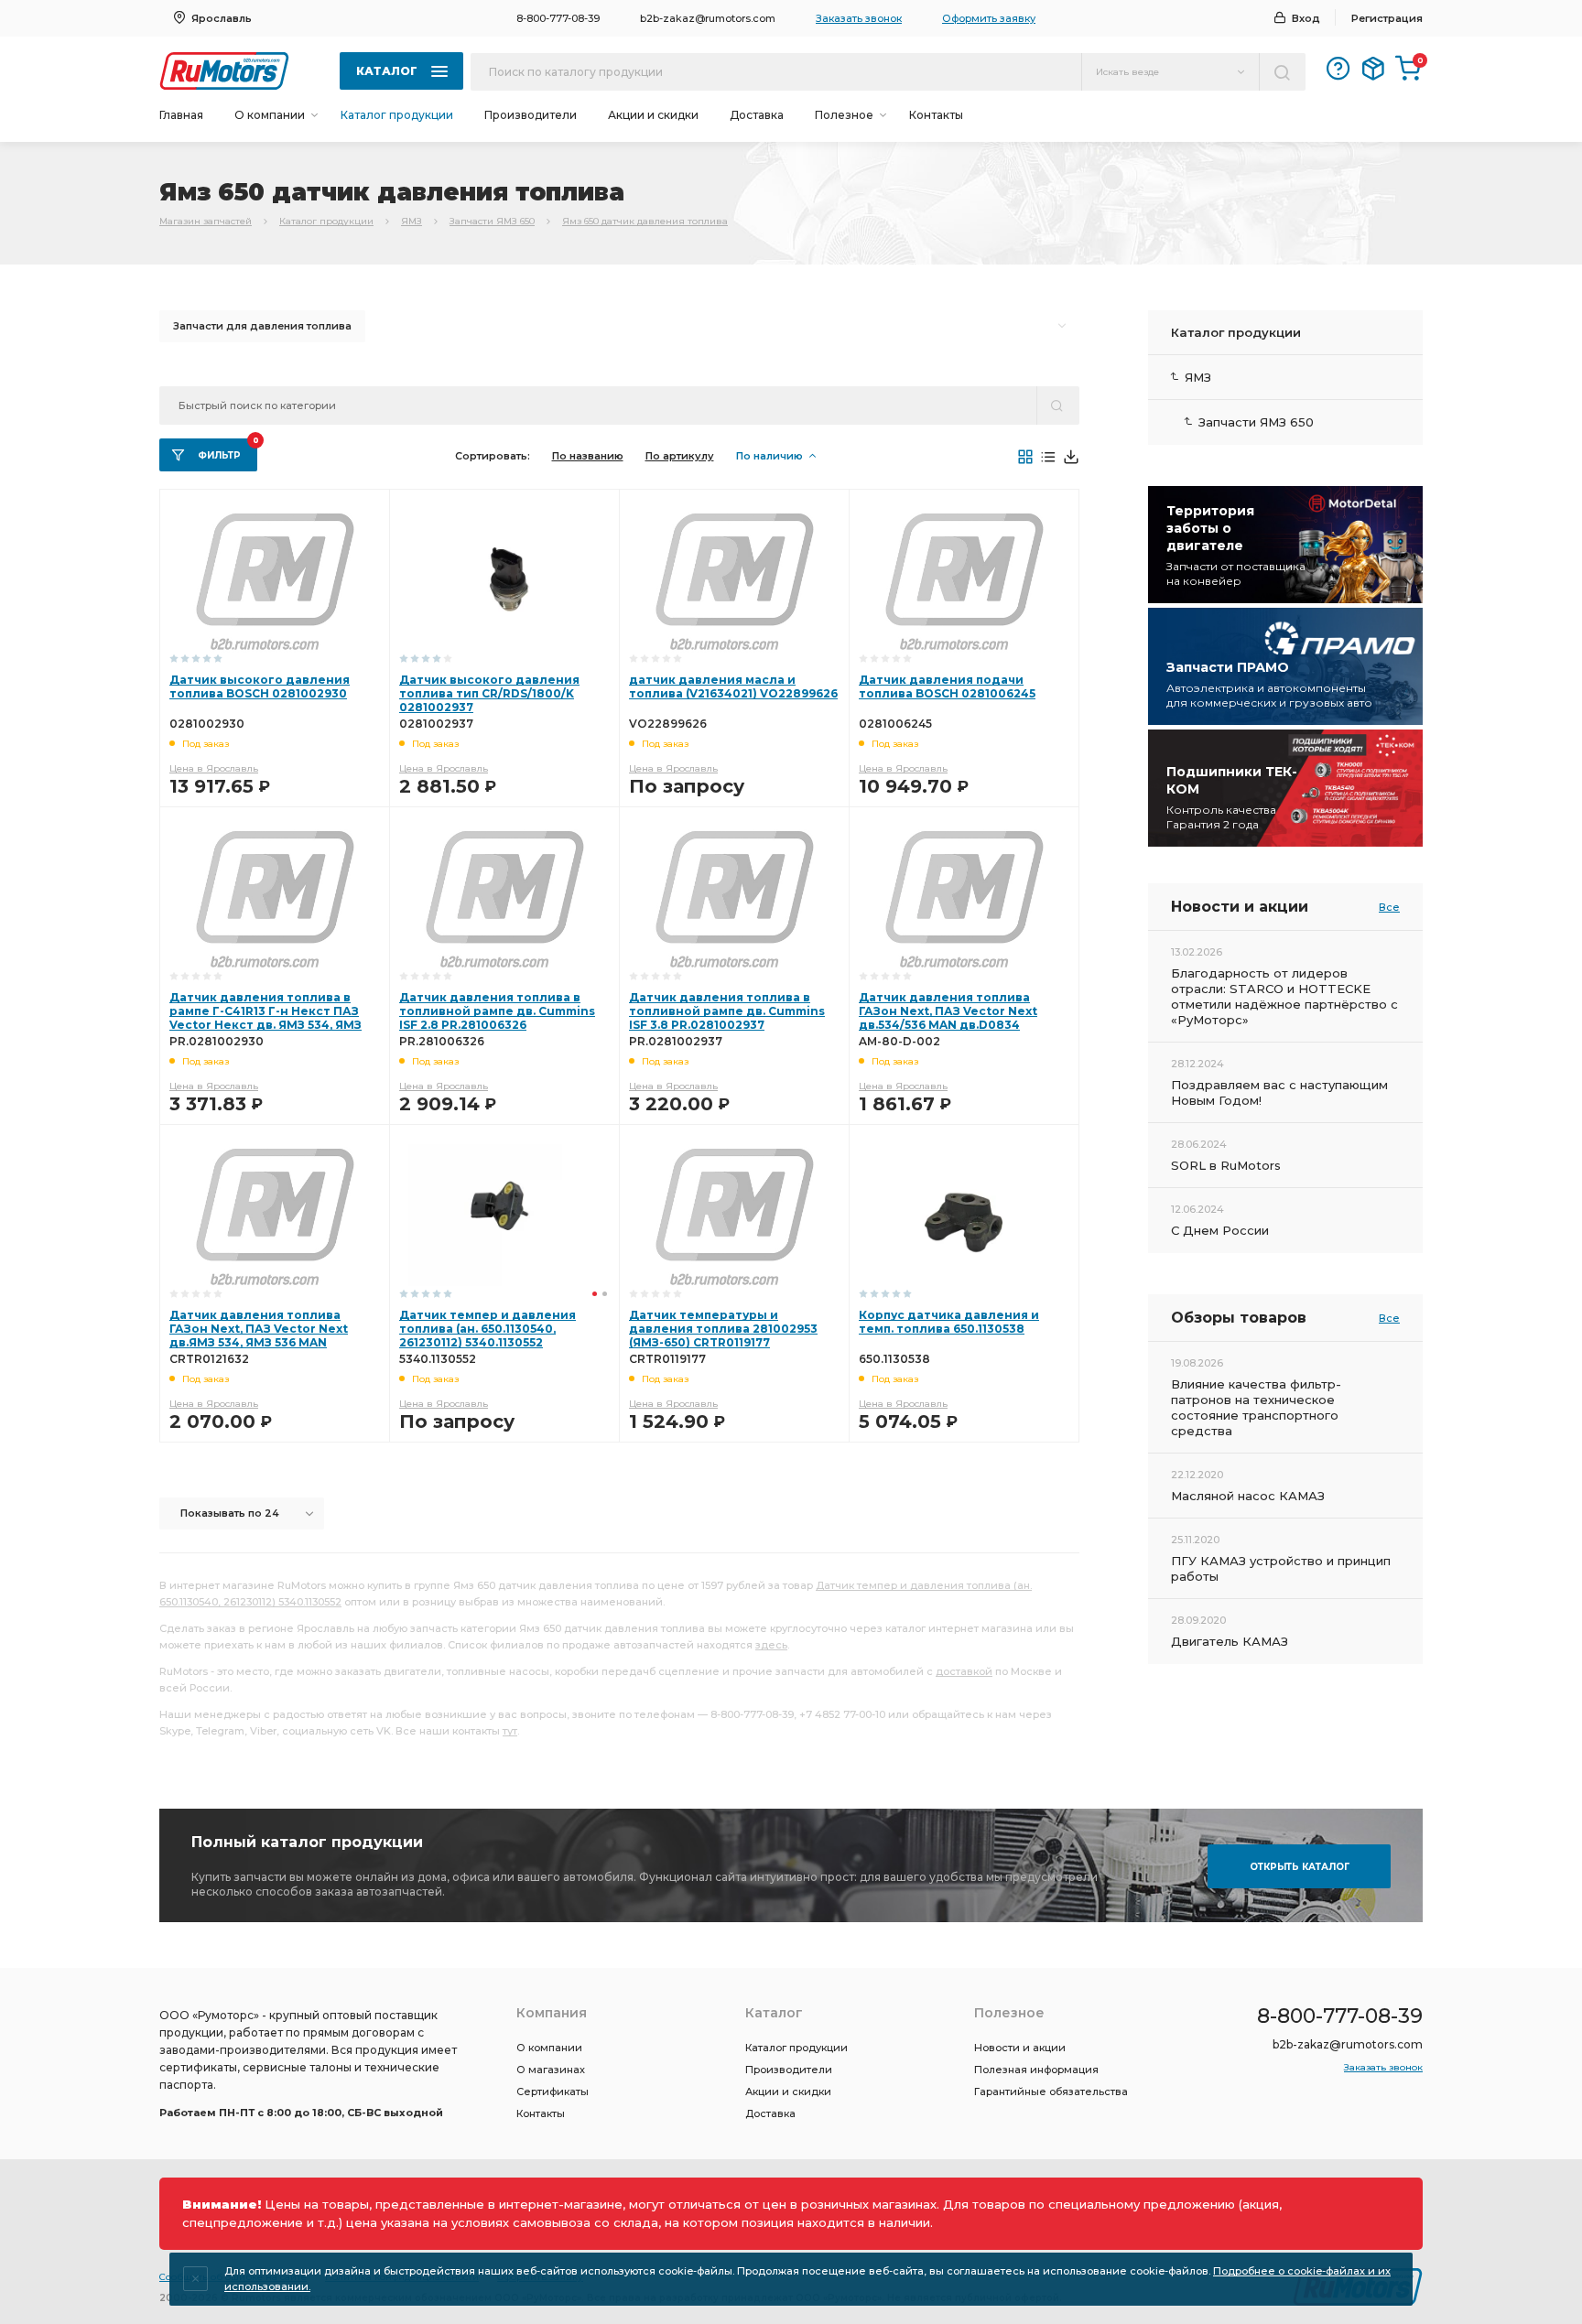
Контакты (936, 115)
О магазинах (551, 2070)
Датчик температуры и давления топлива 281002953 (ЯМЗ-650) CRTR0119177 (723, 1329)
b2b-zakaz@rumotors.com (708, 18)
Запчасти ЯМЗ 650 (492, 221)
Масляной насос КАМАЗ (1248, 1496)
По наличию (769, 456)
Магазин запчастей (206, 221)
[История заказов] (1373, 69)
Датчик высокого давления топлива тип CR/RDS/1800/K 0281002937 (489, 693)
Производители (531, 115)
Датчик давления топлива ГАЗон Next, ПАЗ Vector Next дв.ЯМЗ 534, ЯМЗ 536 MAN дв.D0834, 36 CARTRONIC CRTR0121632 (259, 1342)
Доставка (757, 115)
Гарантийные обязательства (1051, 2092)
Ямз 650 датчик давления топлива (645, 221)
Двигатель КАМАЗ (1230, 1641)
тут (510, 1731)
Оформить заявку (989, 18)
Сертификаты (553, 2092)
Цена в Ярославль (214, 768)
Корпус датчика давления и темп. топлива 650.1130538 (949, 1322)
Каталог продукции (397, 115)
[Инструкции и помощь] (1338, 69)
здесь (771, 1645)
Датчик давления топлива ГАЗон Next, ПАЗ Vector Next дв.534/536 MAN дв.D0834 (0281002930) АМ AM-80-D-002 (954, 1018)
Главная (181, 115)
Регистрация (1387, 18)
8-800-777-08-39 (558, 18)
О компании (549, 2048)
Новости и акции (1020, 2048)
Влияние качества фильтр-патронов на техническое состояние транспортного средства (1256, 1407)
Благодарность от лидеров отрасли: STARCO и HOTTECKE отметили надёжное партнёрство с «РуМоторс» (1284, 996)
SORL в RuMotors (1226, 1165)
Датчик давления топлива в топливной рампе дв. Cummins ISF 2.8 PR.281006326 (497, 1011)
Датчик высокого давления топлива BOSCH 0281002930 (260, 686)
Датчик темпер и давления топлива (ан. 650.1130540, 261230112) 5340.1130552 (488, 1329)
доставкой (964, 1671)
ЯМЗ (412, 221)
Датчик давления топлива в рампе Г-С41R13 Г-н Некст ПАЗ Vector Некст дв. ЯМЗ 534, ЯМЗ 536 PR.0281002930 (265, 1018)
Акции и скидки (653, 115)
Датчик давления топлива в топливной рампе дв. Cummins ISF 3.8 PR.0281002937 (727, 1011)
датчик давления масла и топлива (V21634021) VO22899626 (733, 686)
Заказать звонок (859, 18)
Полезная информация (1036, 2070)
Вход (1306, 18)
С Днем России (1220, 1230)
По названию (588, 456)
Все (1389, 907)
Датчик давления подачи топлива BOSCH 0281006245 (947, 686)
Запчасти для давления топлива (262, 326)
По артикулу (680, 456)
